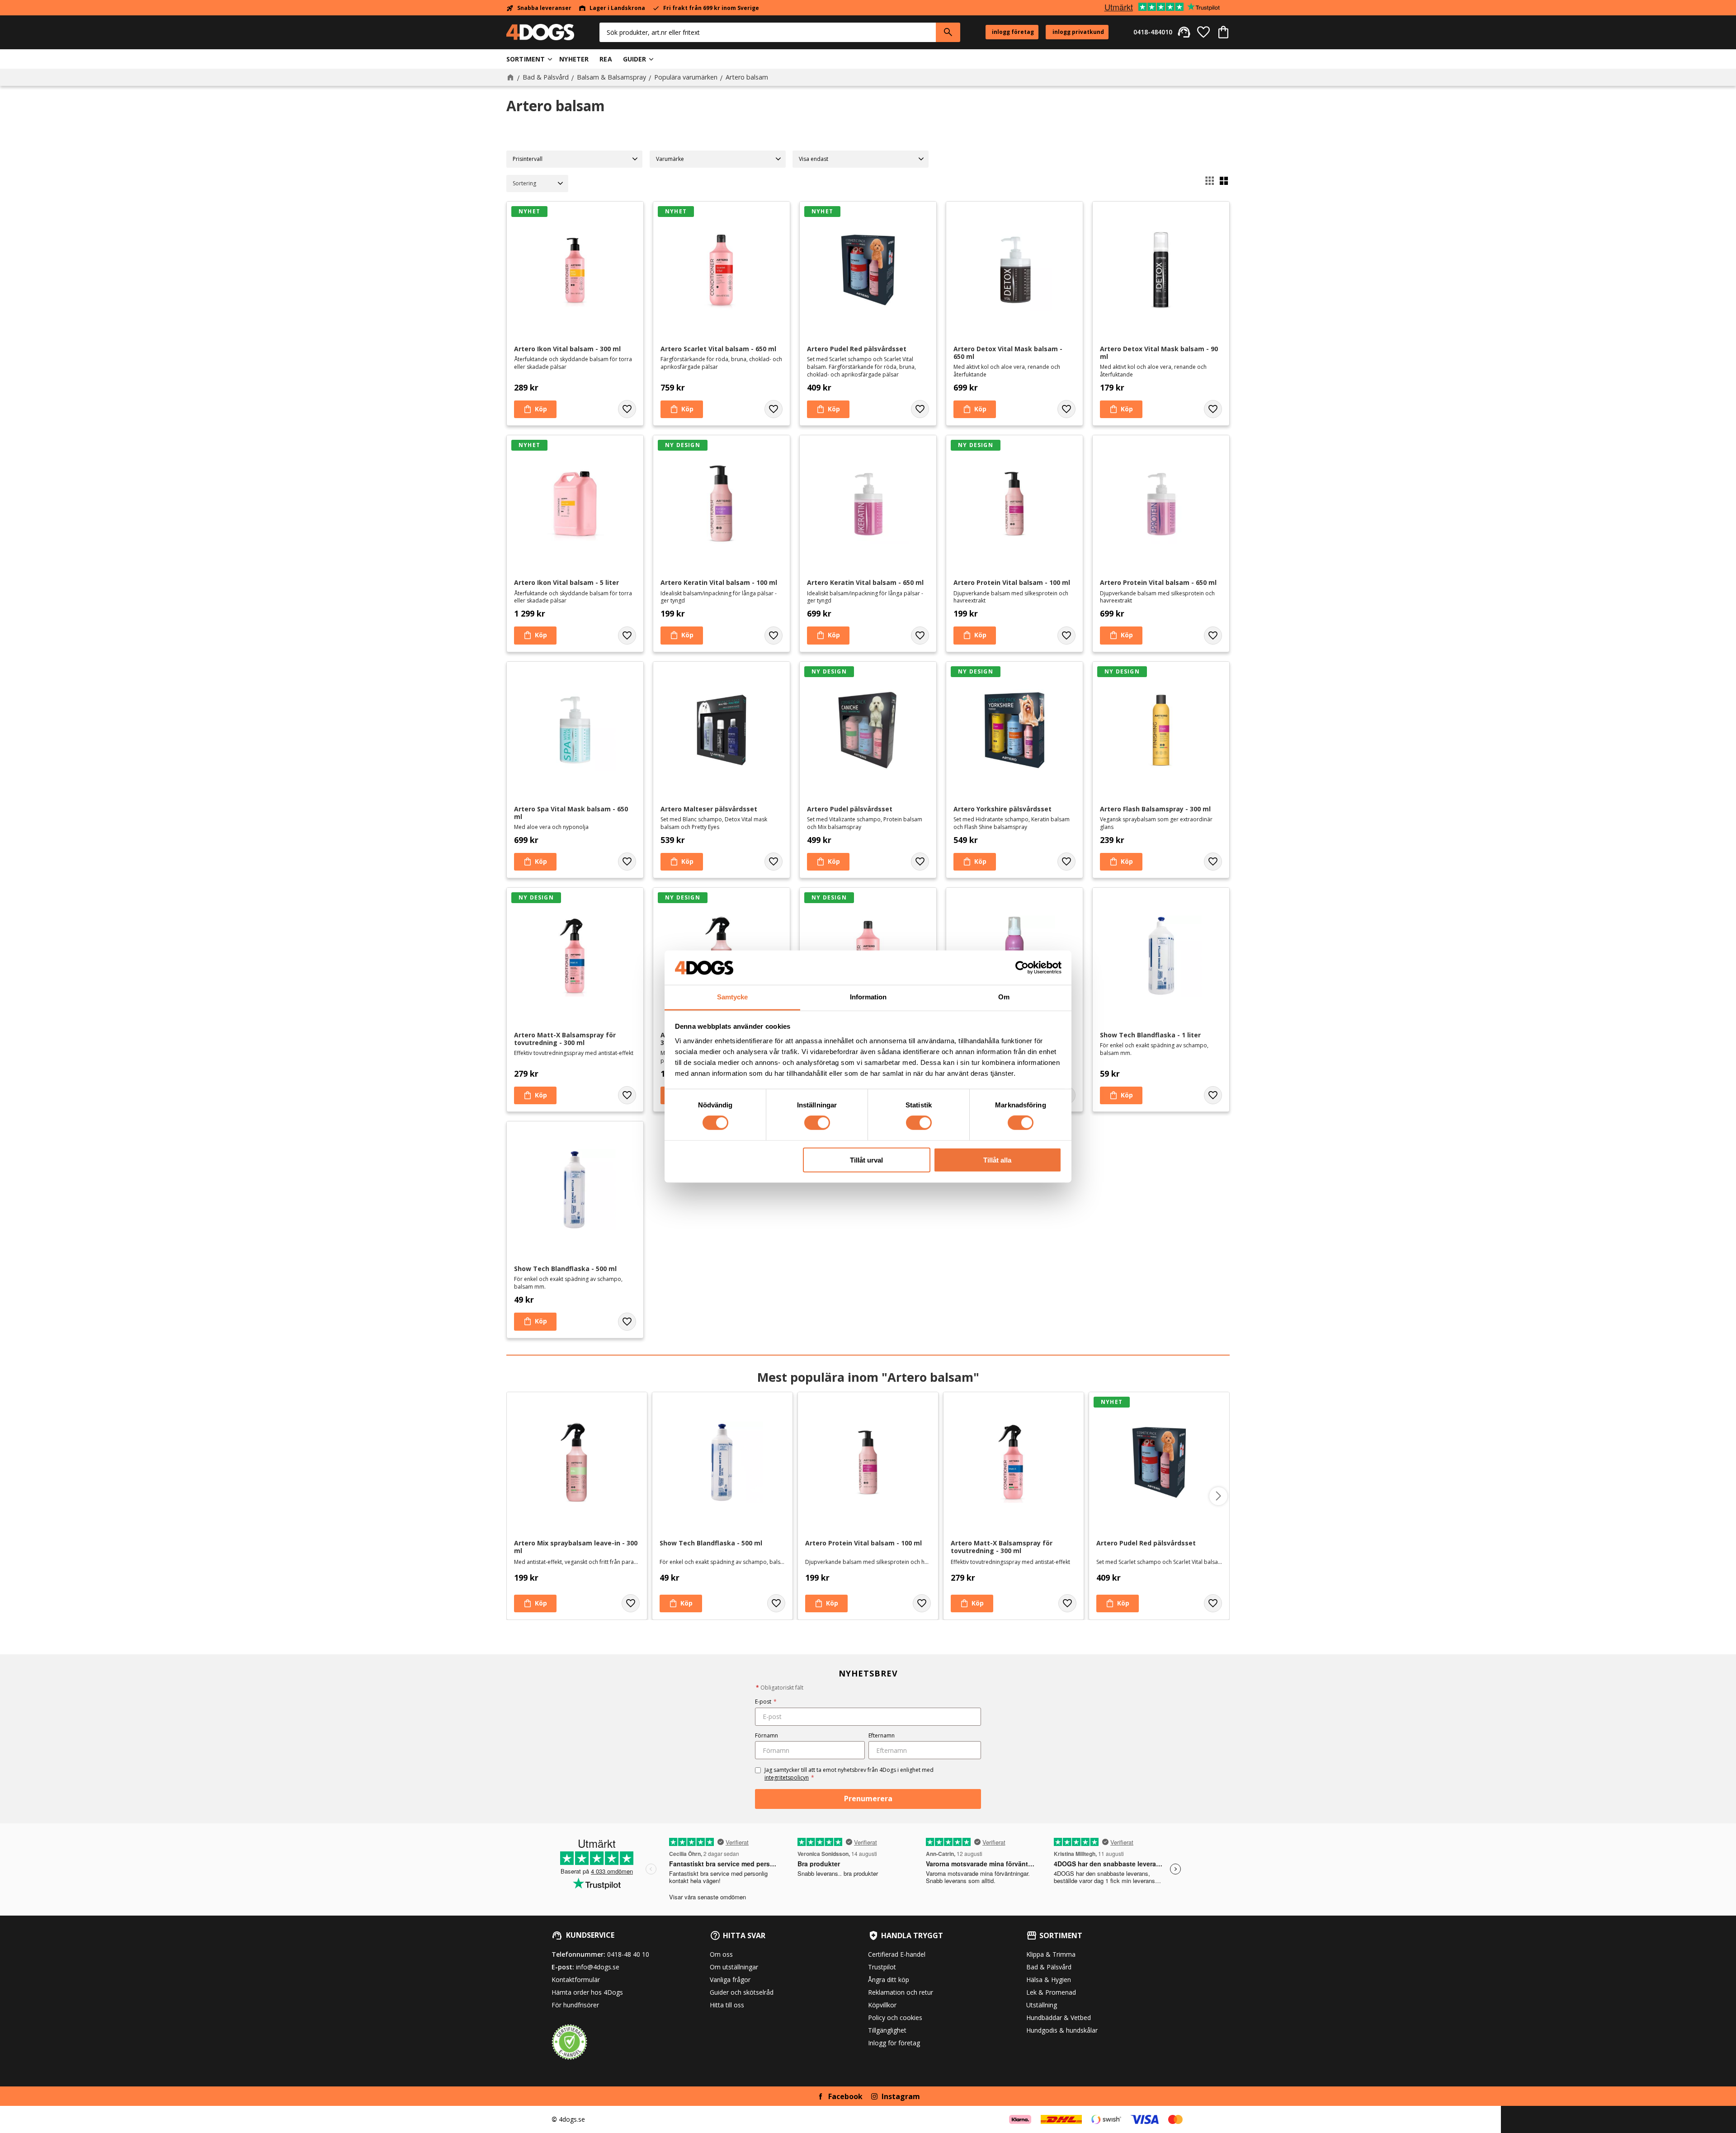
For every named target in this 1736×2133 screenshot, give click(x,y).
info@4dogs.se (598, 1967)
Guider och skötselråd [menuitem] (742, 1992)
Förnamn (767, 1735)
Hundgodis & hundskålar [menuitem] (1062, 2030)
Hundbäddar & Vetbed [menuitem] (1059, 2018)
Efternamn (882, 1735)
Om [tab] (1004, 997)
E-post (766, 1702)
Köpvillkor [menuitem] (882, 2005)
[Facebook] (821, 2096)
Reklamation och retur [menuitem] (901, 1992)
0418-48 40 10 (628, 1954)
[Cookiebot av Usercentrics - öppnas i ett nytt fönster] (1022, 968)
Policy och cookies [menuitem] (895, 2018)
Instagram (901, 2096)
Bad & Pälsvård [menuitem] (1049, 1967)
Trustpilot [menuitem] (882, 1967)
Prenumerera (868, 1799)
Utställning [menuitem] (1042, 2005)
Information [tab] (868, 997)
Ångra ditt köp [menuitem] (889, 1980)
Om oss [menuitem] (721, 1954)
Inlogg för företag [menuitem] (894, 2043)
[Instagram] (874, 2096)
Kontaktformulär (576, 1980)
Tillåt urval (866, 1160)
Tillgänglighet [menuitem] (887, 2030)
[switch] (817, 1123)
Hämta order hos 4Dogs (587, 1992)
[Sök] (948, 32)
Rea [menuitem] (606, 59)
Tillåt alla (997, 1160)
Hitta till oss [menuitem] (727, 2005)
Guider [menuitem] (635, 59)
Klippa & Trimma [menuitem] (1051, 1954)
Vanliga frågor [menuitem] (730, 1980)
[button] (1203, 32)
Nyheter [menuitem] (574, 59)
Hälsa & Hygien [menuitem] (1049, 1980)
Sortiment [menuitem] (526, 59)
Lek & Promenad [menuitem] (1051, 1992)
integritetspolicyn (787, 1777)
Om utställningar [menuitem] (734, 1967)
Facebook (845, 2096)
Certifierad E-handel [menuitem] (897, 1954)
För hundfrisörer (575, 2005)
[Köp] (535, 410)
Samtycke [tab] (732, 997)
